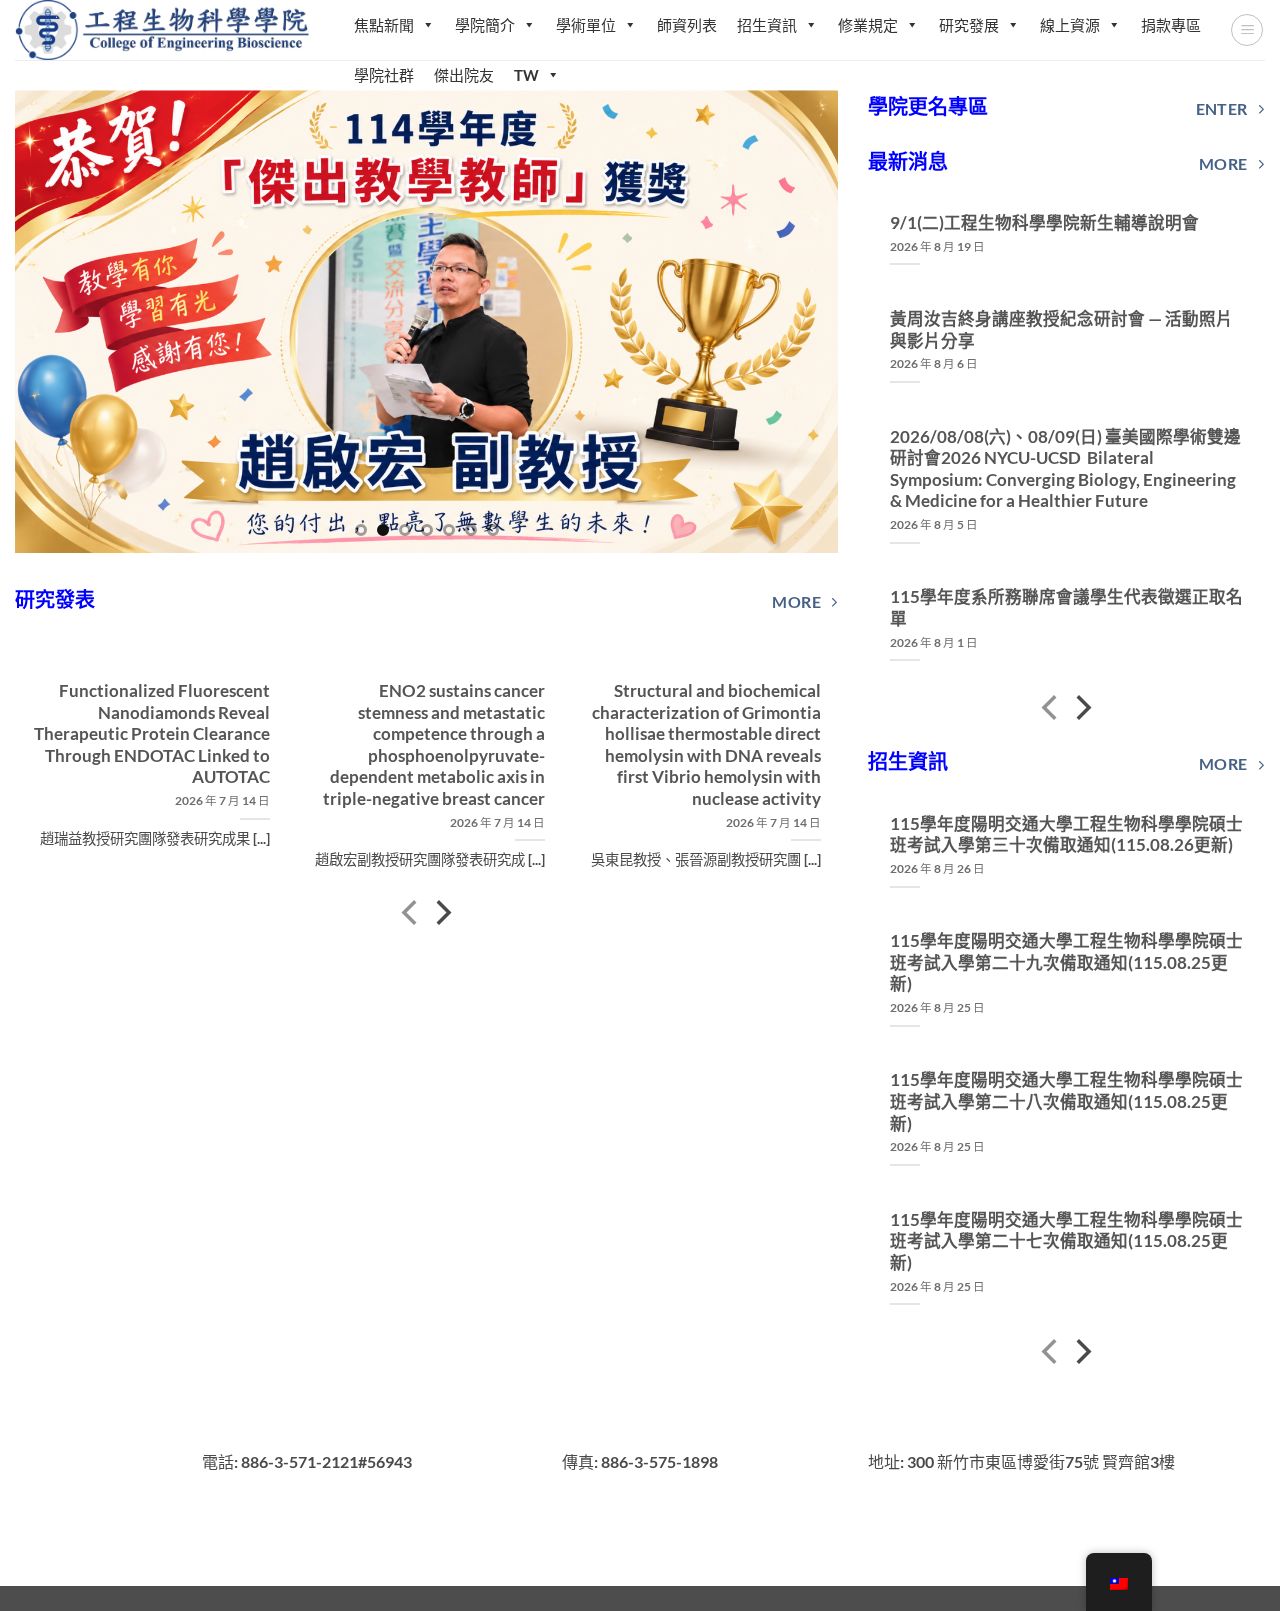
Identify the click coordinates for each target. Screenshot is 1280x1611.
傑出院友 (464, 75)
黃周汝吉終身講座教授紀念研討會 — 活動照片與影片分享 (1061, 330)
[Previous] (57, 321)
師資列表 (687, 25)
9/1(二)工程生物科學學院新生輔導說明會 (1044, 223)
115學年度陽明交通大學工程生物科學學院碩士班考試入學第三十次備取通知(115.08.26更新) (1066, 835)
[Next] (797, 321)
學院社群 (384, 75)
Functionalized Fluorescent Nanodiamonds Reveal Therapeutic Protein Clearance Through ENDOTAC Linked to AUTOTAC (151, 734)
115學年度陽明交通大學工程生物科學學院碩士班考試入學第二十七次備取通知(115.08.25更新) (1066, 1241)
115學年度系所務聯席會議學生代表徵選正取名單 (1066, 608)
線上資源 (1070, 25)
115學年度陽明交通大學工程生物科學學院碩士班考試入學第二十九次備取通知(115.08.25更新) (1066, 962)
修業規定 (868, 25)
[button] (1247, 30)
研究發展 (969, 25)
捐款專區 (1171, 25)
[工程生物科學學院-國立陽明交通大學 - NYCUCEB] (164, 29)
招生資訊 (767, 25)
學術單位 (586, 25)
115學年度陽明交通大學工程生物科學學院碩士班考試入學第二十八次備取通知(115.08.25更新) (1066, 1101)
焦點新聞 (384, 25)
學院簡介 (485, 25)
